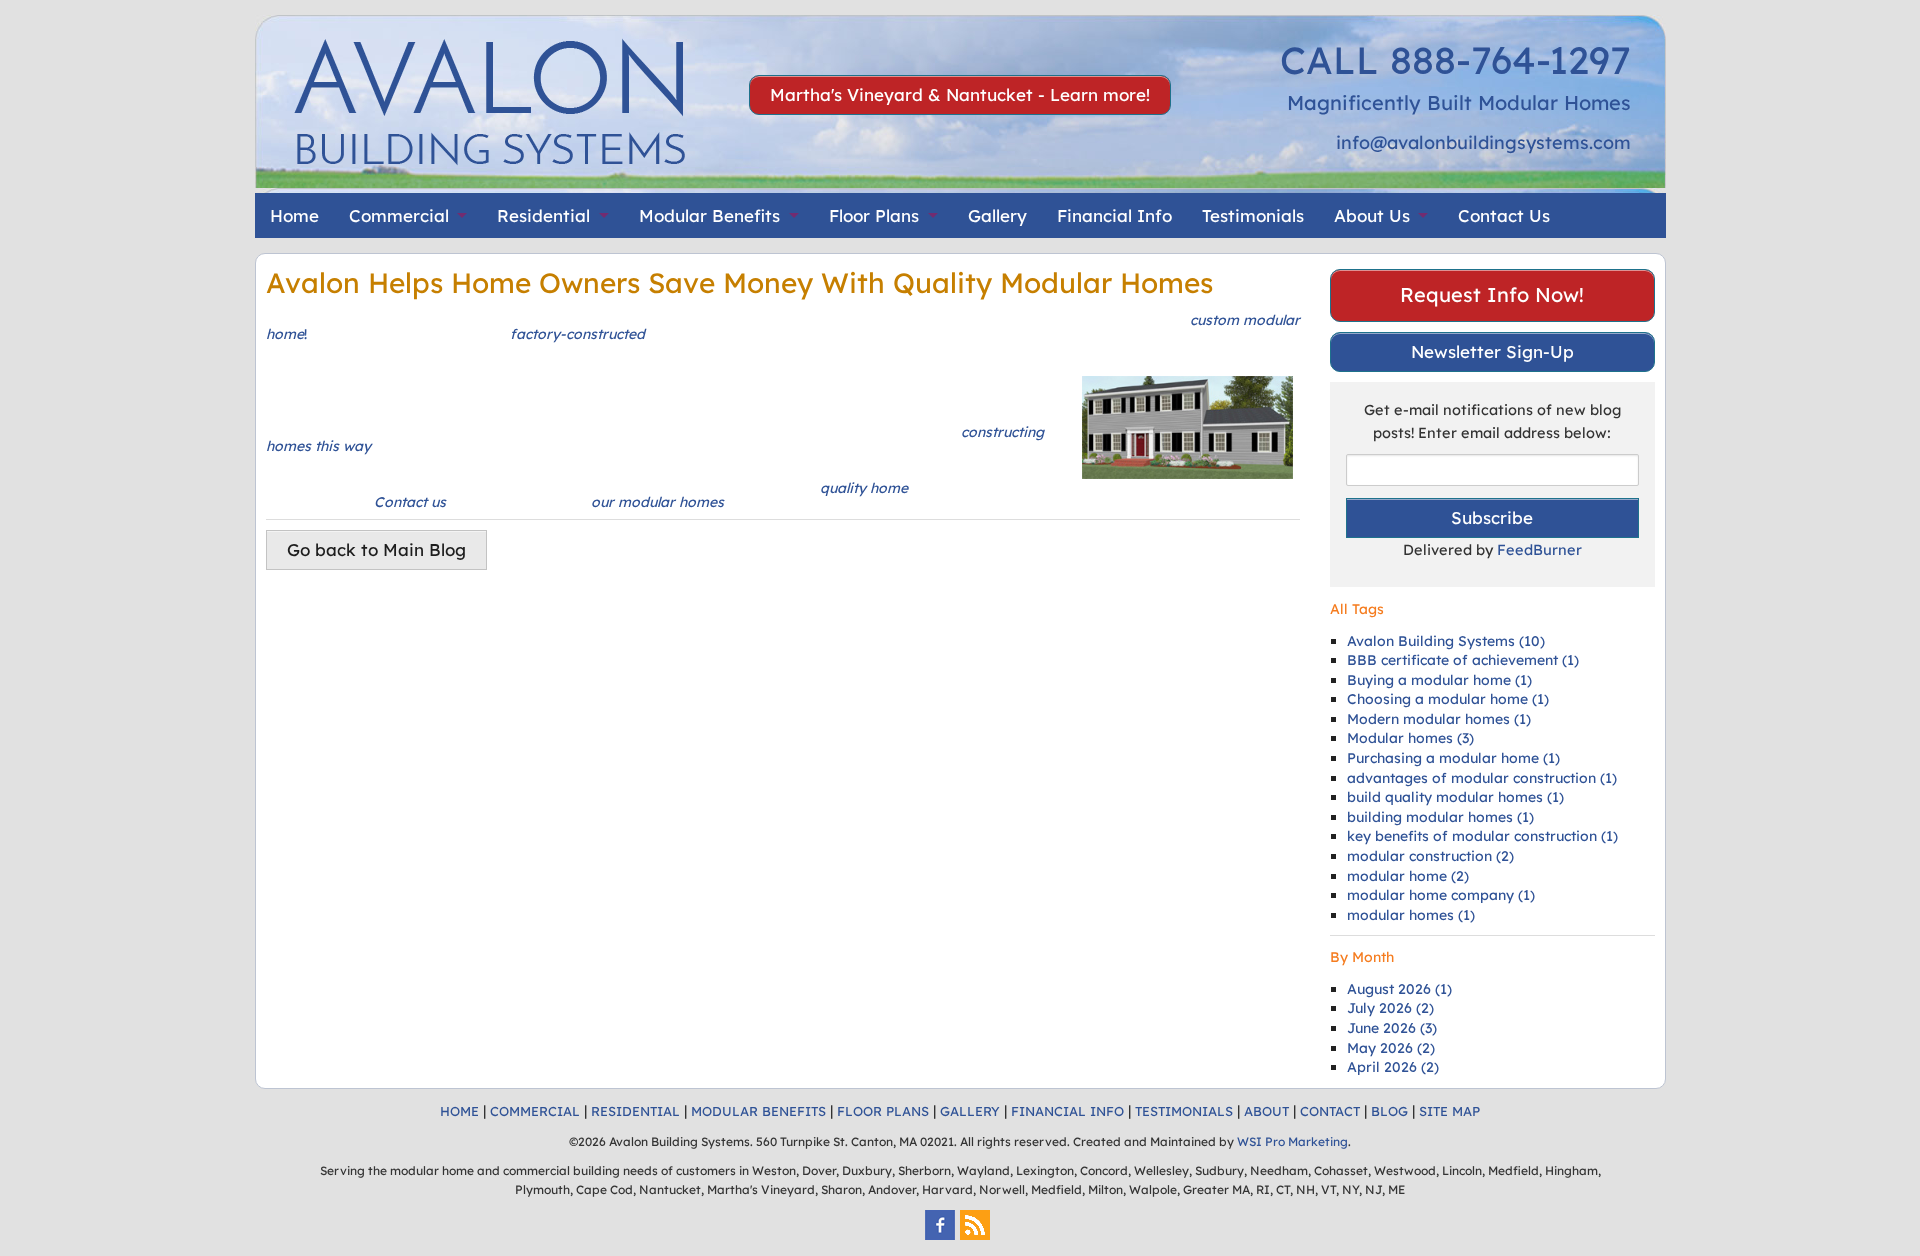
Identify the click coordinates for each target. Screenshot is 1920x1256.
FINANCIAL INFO (1067, 1111)
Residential (543, 215)
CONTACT (1330, 1111)
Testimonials (1253, 215)
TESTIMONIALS (1184, 1111)
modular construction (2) (1430, 856)
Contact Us (1504, 215)
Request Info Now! (1492, 294)
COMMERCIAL (535, 1111)
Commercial (399, 215)
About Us (1372, 215)
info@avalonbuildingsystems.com (1483, 142)
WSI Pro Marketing (1292, 1141)
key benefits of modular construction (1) (1482, 836)
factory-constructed (575, 334)
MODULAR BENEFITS (758, 1111)
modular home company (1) (1441, 895)
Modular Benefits (709, 215)
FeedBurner (1539, 549)
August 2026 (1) (1399, 989)
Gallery (997, 215)
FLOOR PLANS (883, 1111)
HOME (459, 1111)
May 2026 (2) (1391, 1048)
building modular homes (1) (1440, 817)
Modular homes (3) (1410, 738)
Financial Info (1114, 215)
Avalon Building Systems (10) (1446, 641)
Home (294, 215)
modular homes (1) (1411, 915)
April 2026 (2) (1393, 1067)
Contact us (408, 502)
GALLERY (970, 1111)
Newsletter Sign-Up (1492, 351)
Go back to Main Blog (376, 549)
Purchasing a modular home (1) (1453, 758)
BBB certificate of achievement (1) (1463, 660)
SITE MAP (1449, 1111)
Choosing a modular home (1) (1448, 699)
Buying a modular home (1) (1439, 680)
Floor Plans (874, 215)
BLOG (1389, 1111)
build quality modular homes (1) (1455, 797)
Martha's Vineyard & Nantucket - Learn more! (960, 94)
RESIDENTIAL (635, 1111)
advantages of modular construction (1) (1482, 778)
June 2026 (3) (1392, 1028)
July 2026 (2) (1390, 1008)
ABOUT (1266, 1111)
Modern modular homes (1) (1439, 719)
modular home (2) (1408, 876)
